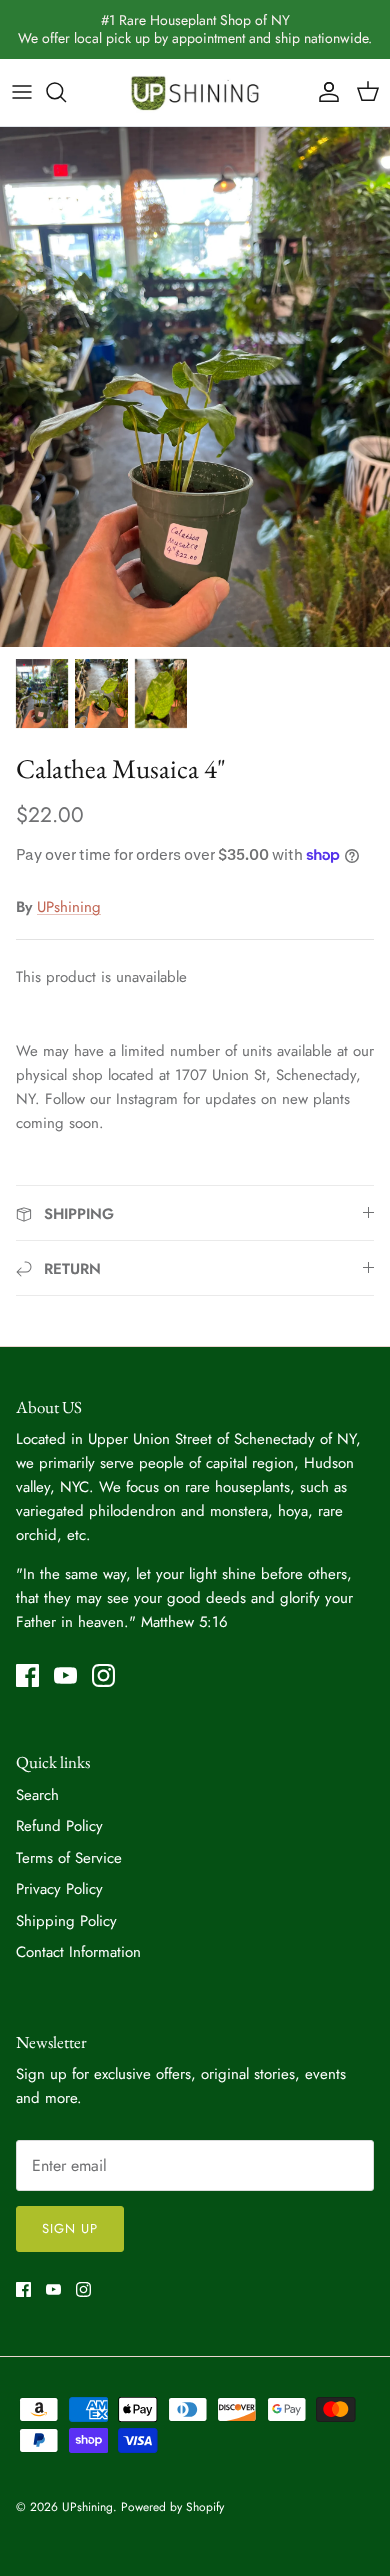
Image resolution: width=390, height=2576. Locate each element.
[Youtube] (65, 1675)
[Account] (324, 92)
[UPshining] (195, 92)
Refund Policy (59, 1826)
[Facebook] (27, 1675)
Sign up (70, 2228)
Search (37, 1795)
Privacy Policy (59, 1889)
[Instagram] (103, 1675)
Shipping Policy (66, 1921)
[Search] (66, 92)
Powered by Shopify (172, 2507)
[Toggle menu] (22, 92)
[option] (195, 387)
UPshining (69, 907)
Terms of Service (69, 1858)
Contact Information (78, 1952)
